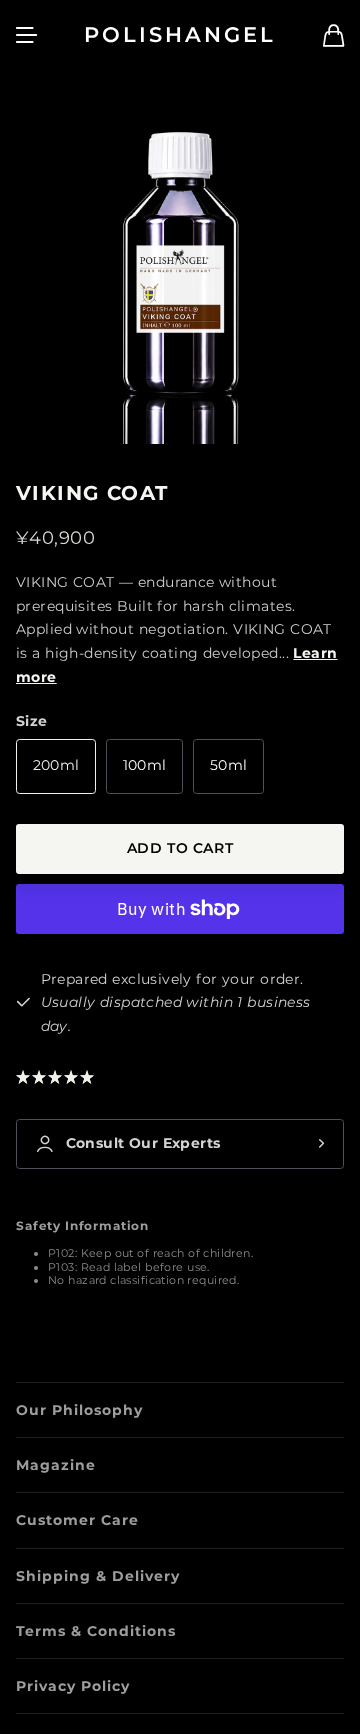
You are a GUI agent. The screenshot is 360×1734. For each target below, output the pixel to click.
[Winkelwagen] (333, 35)
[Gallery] (180, 269)
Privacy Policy (73, 1686)
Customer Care (77, 1520)
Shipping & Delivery (98, 1576)
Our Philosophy (79, 1410)
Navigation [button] (27, 35)
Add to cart (180, 848)
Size (32, 721)
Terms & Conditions (96, 1631)
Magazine (56, 1465)
